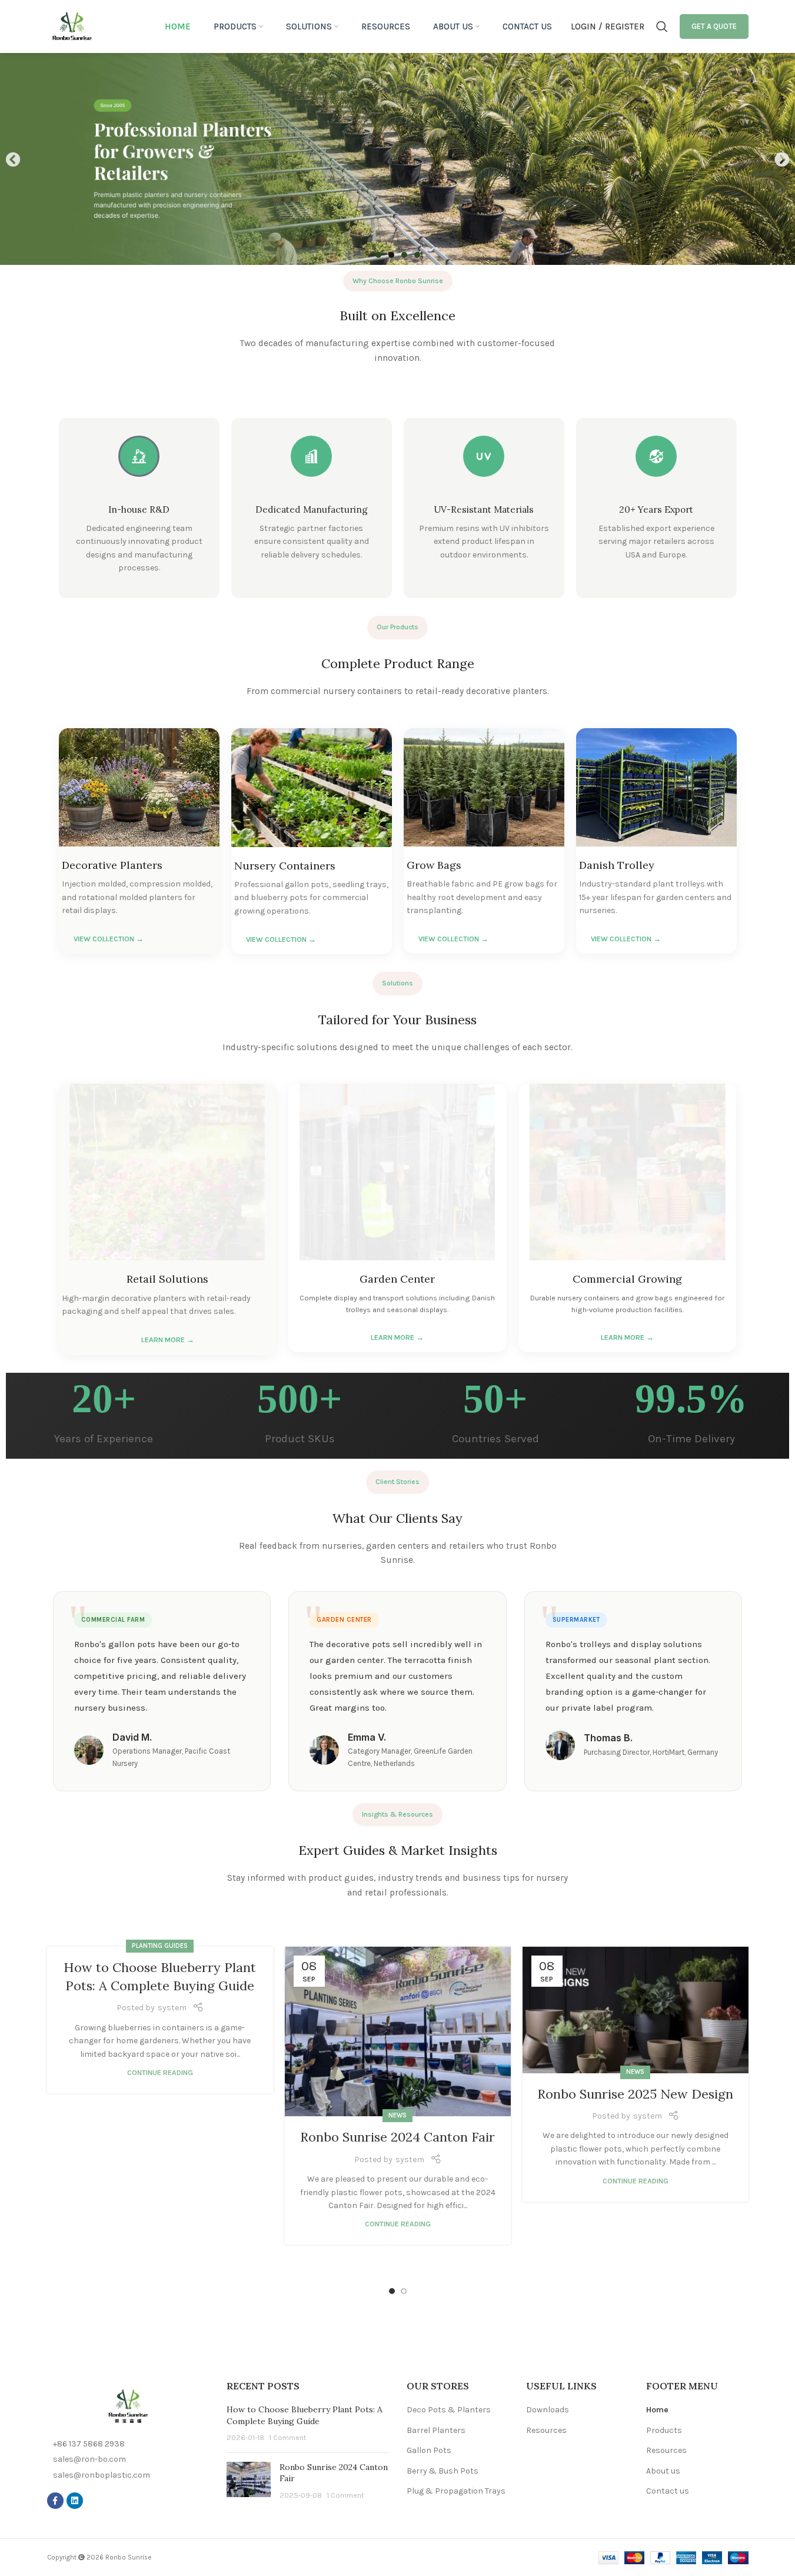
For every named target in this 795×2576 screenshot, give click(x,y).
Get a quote (714, 26)
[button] (13, 159)
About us (663, 2471)
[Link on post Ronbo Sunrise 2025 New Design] (636, 2010)
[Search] (662, 26)
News (397, 2115)
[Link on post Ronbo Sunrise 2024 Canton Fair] (398, 2031)
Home (657, 2410)
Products (664, 2430)
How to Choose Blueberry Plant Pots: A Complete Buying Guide (305, 2415)
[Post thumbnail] (249, 2482)
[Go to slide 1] (392, 2291)
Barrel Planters (436, 2430)
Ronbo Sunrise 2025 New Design (635, 2094)
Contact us (668, 2491)
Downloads (548, 2410)
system (172, 2008)
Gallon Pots (429, 2450)
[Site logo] (72, 26)
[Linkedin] (75, 2501)
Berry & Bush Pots (443, 2471)
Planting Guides (160, 1946)
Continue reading (160, 2072)
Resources (546, 2430)
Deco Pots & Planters (449, 2410)
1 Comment (287, 2437)
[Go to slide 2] (404, 2291)
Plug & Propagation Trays (456, 2491)
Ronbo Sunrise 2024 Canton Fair (397, 2137)
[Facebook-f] (55, 2501)
